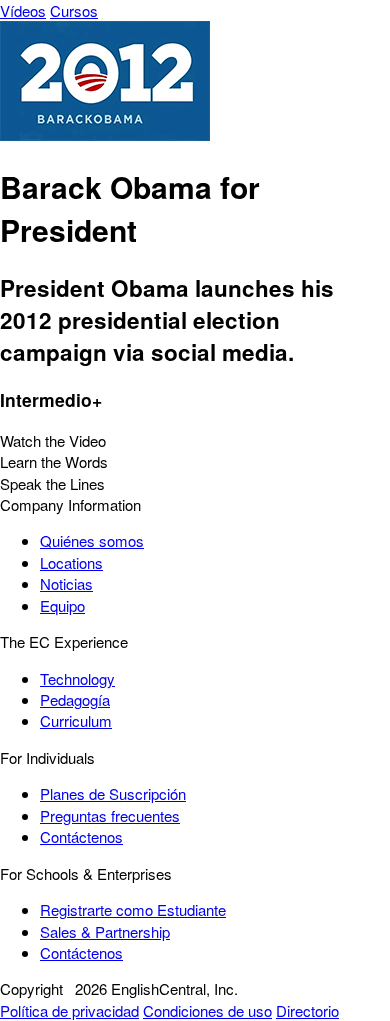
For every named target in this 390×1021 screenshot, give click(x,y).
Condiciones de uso (207, 1010)
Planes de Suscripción (113, 793)
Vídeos (23, 10)
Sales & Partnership (105, 931)
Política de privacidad (69, 1010)
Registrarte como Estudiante (133, 909)
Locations (71, 562)
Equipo (62, 605)
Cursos (74, 10)
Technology (77, 678)
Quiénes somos (92, 540)
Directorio (307, 1010)
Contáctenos (81, 836)
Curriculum (76, 720)
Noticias (66, 583)
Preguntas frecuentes (110, 815)
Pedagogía (75, 699)
